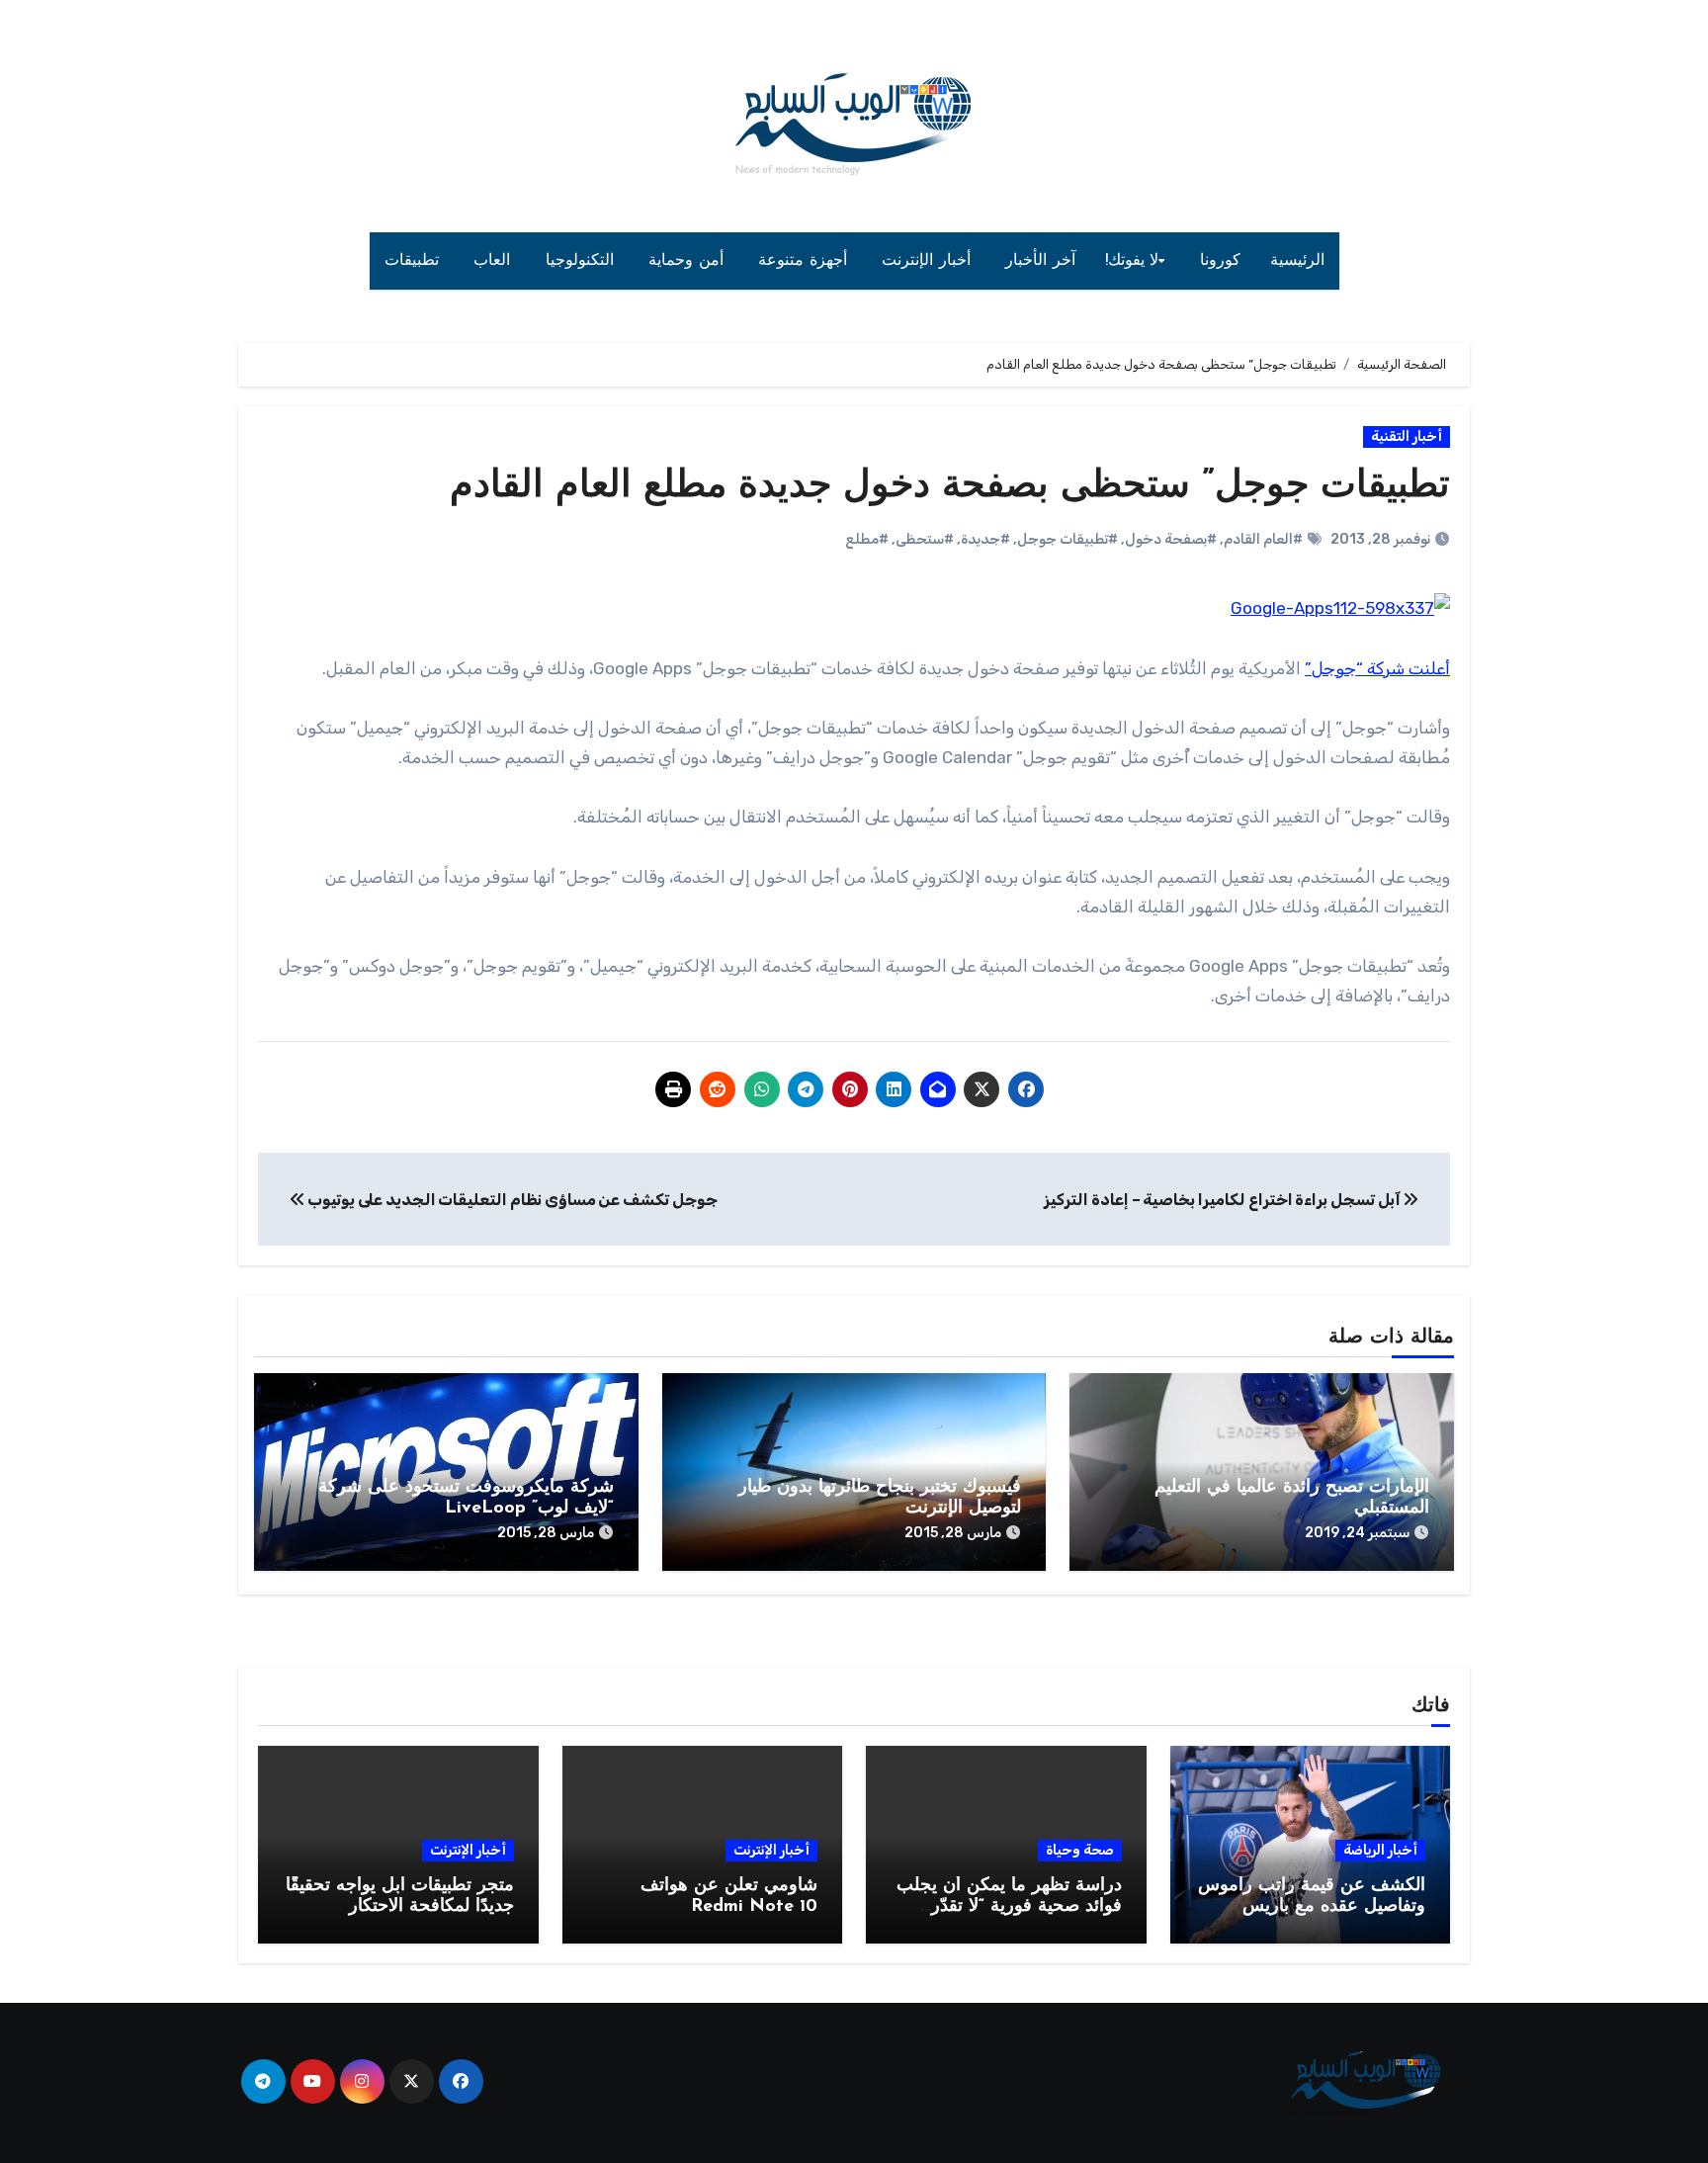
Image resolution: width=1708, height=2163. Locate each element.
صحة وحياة (1080, 1850)
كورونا (1220, 261)
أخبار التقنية (1407, 436)
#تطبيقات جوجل (1067, 539)
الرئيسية (1297, 261)
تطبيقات (415, 261)
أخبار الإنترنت (929, 261)
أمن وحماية (688, 261)
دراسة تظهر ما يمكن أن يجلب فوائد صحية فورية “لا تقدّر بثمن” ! (1009, 1907)
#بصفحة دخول (1171, 539)
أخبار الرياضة (1380, 1850)
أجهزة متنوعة (805, 261)
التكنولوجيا (583, 261)
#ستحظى (925, 539)
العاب (495, 261)
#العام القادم (1263, 539)
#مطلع (867, 539)
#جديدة (985, 539)
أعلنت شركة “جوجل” (1377, 668)
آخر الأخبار (1040, 261)
